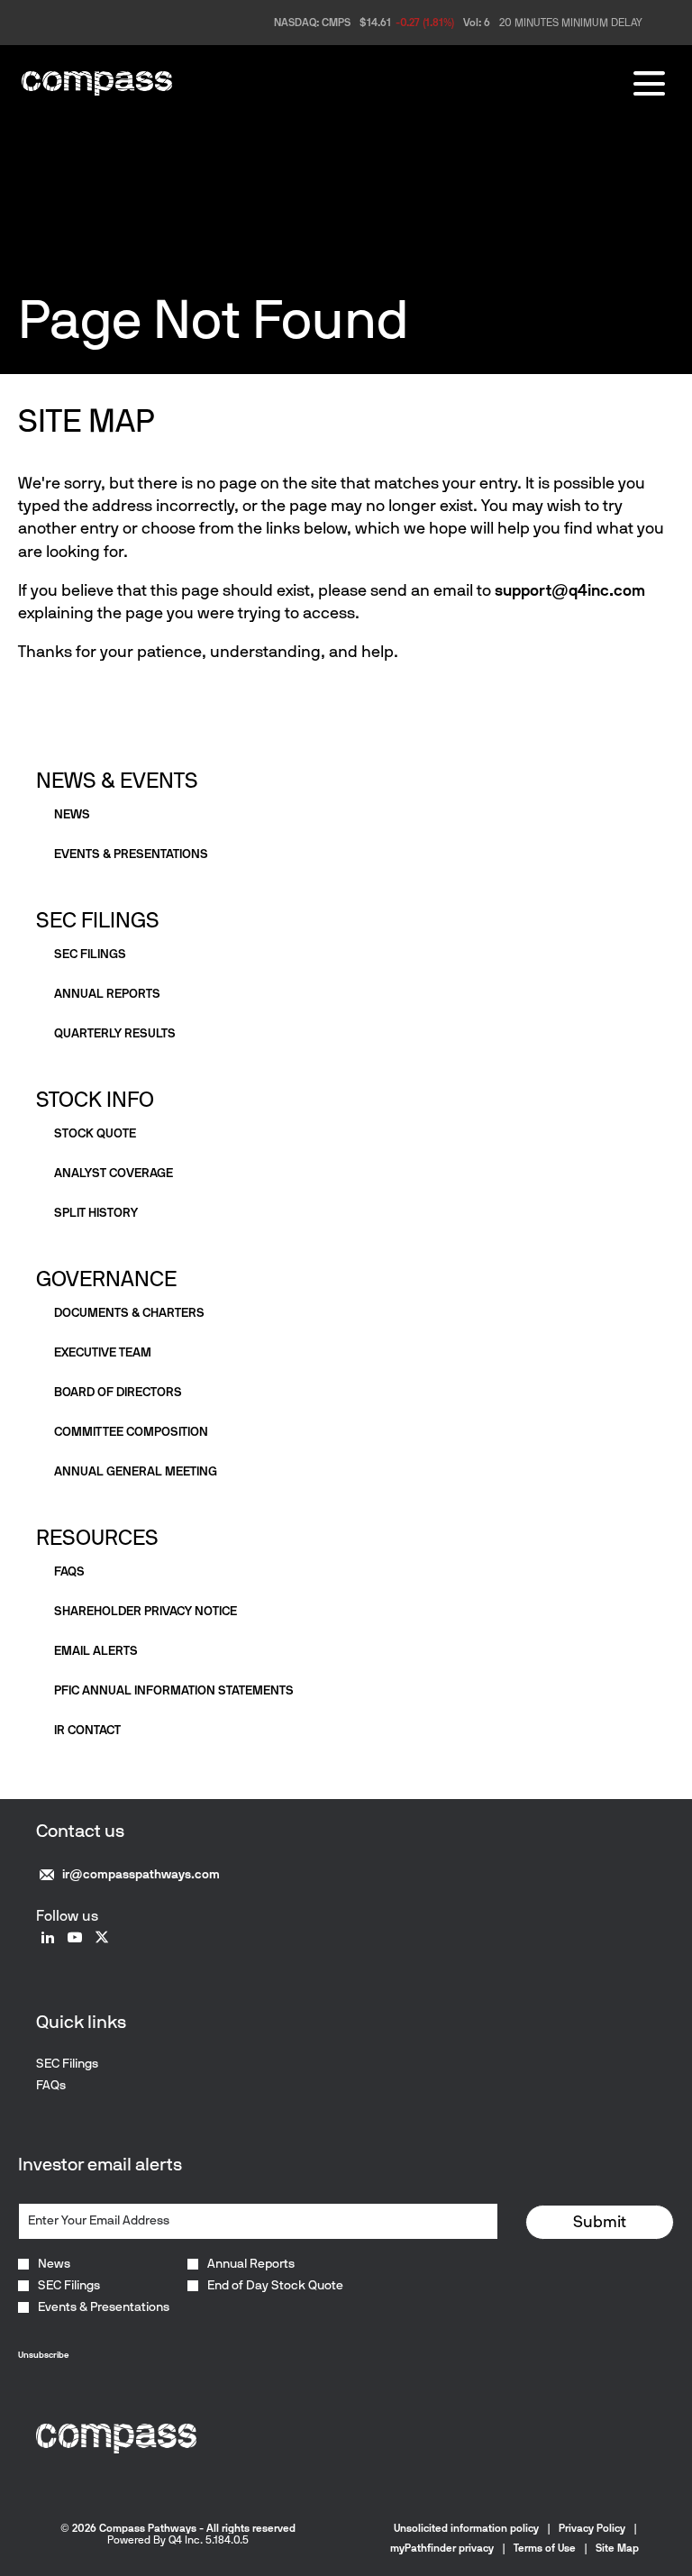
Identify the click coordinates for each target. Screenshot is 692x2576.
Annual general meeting (136, 1471)
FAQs (69, 1571)
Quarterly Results (115, 1033)
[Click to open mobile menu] (649, 83)
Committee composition (131, 1432)
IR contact (87, 1730)
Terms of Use (545, 2548)
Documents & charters (129, 1313)
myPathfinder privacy (442, 2548)
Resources (97, 1537)
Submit (600, 2222)
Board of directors (118, 1392)
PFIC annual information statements (174, 1690)
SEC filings (90, 954)
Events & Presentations (104, 2307)
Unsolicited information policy (466, 2528)
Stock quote (95, 1133)
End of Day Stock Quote (275, 2286)
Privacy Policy (592, 2528)
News (72, 814)
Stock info (95, 1099)
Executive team (103, 1352)
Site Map (617, 2548)
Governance (106, 1279)
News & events (117, 780)
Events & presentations (131, 854)
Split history (96, 1213)
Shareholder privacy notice (146, 1611)
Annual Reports (251, 2264)
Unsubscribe (43, 2355)
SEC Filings (98, 920)
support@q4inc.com (570, 590)
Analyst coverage (114, 1173)
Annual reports (107, 994)
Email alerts (96, 1651)
